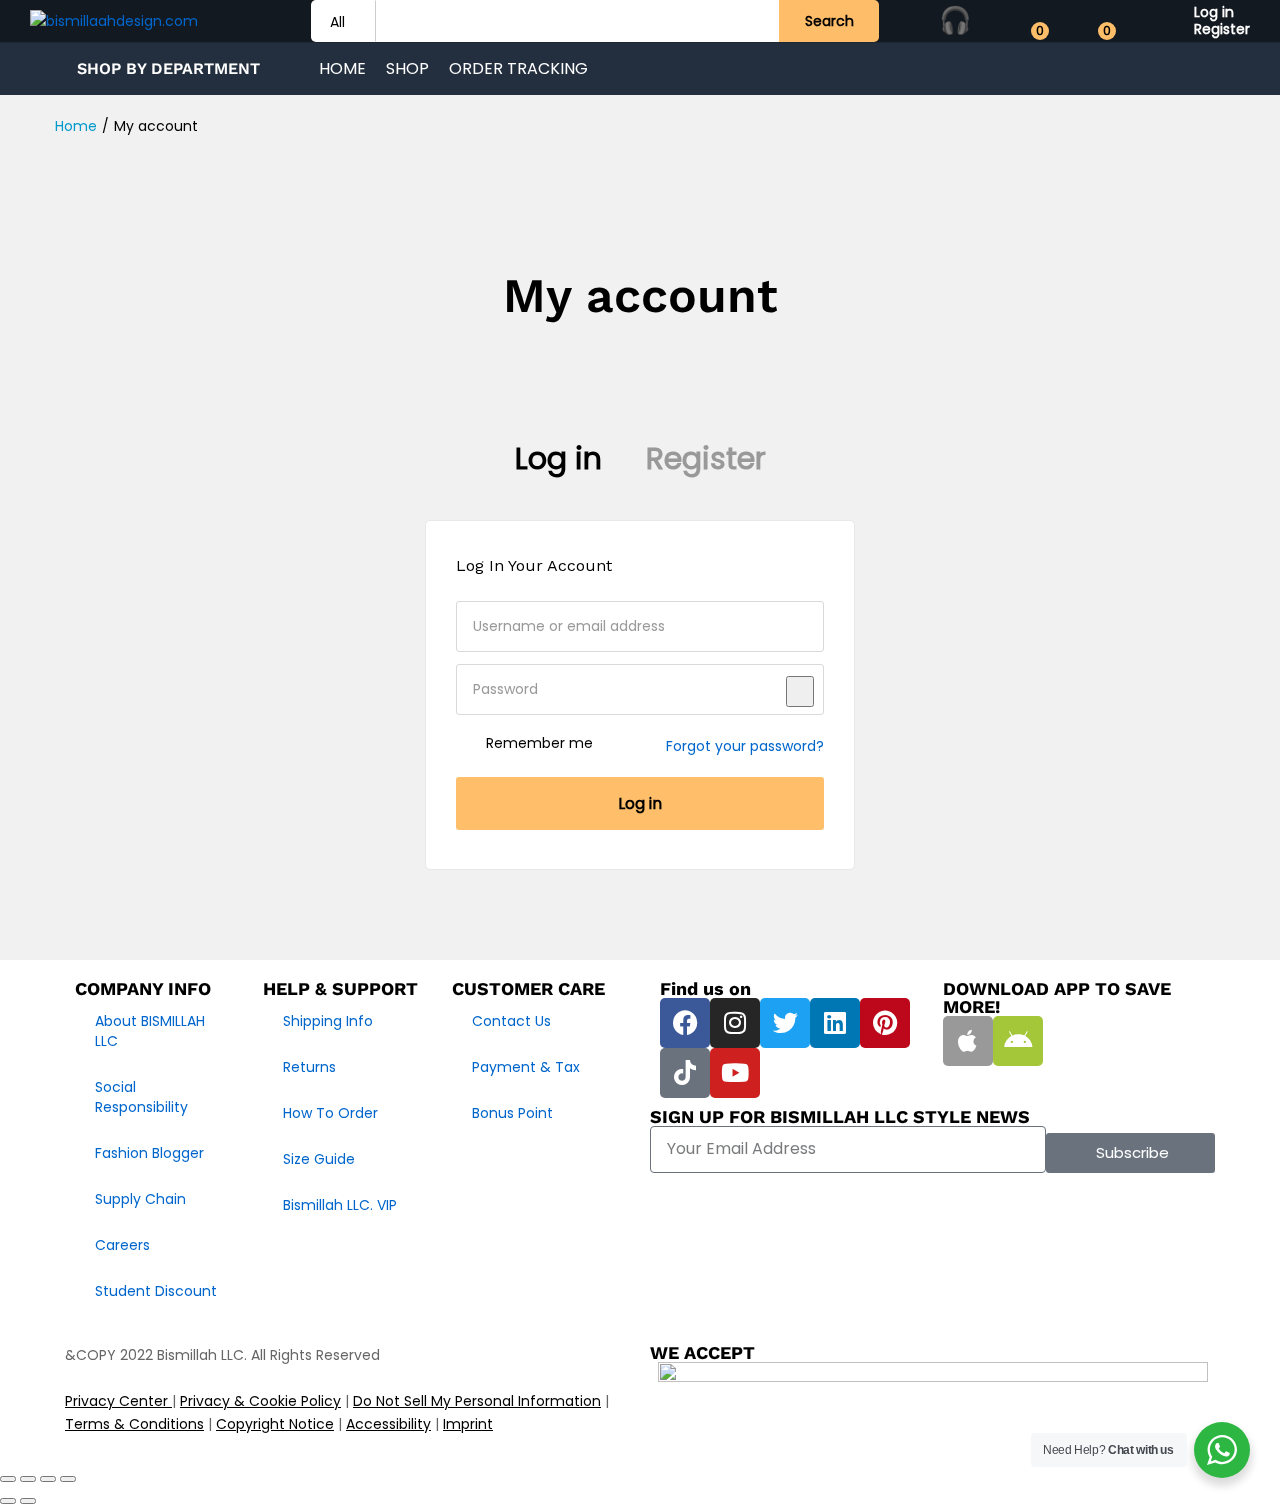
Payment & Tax (526, 1067)
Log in (558, 458)
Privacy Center (118, 1401)
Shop (407, 69)
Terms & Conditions (134, 1424)
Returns (309, 1067)
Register (1222, 29)
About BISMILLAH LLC (150, 1031)
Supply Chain (140, 1199)
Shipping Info (328, 1021)
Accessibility (388, 1424)
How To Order (330, 1113)
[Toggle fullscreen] (48, 1479)
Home (342, 69)
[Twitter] (785, 1023)
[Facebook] (685, 1023)
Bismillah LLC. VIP (340, 1205)
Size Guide (319, 1159)
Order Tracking (518, 69)
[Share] (28, 1479)
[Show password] (800, 692)
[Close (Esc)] (8, 1479)
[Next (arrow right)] (28, 1501)
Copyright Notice (275, 1424)
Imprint (468, 1424)
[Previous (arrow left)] (8, 1501)
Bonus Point (512, 1113)
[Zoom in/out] (68, 1479)
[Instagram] (735, 1023)
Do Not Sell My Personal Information (477, 1401)
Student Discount (156, 1291)
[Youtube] (735, 1073)
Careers (122, 1245)
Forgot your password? (745, 746)
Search (829, 21)
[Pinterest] (885, 1023)
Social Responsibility (141, 1097)
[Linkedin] (835, 1023)
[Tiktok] (685, 1073)
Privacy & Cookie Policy (260, 1401)
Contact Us (511, 1021)
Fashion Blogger (149, 1153)
